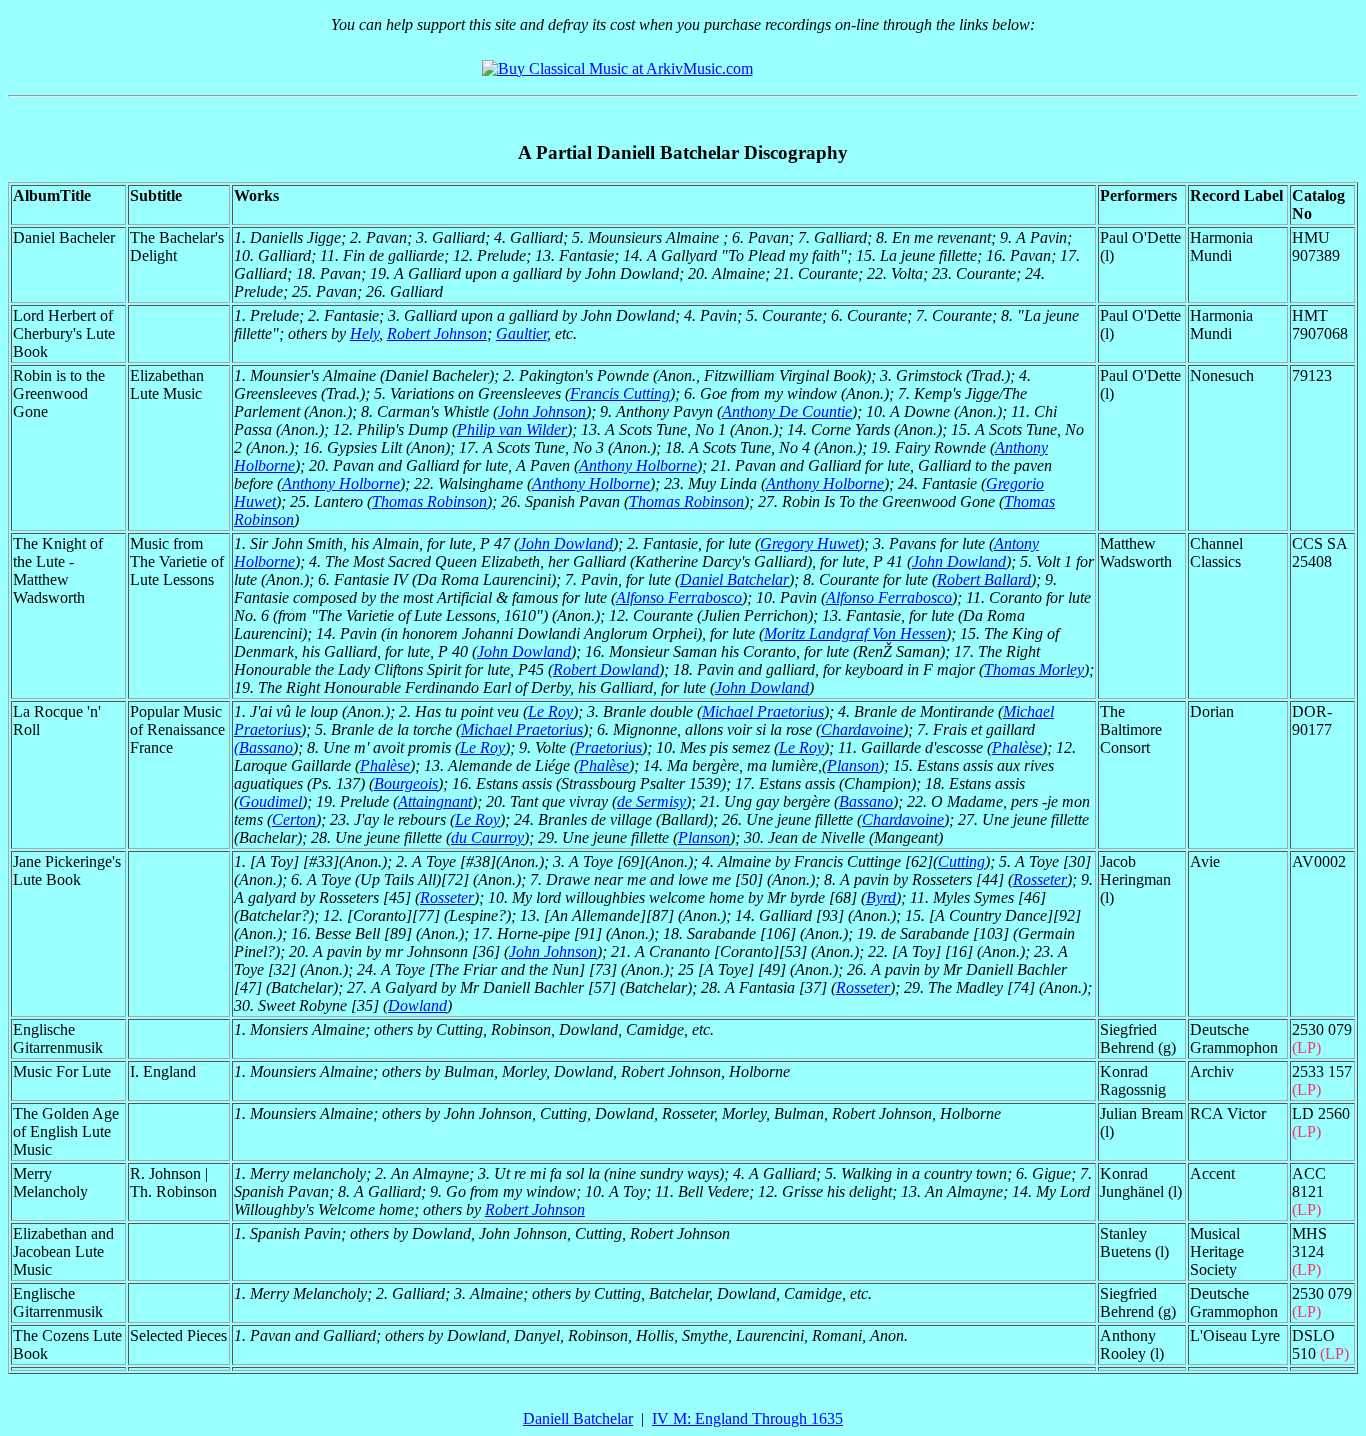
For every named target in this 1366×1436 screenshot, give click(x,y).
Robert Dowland (606, 669)
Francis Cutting (620, 393)
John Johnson (542, 411)
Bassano (866, 801)
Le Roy (550, 711)
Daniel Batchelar (734, 579)
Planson (853, 765)
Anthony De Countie (787, 411)
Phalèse (1017, 747)
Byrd (881, 897)
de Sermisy (651, 801)
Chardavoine (862, 729)
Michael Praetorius (763, 711)
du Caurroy (487, 837)
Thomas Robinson (429, 501)
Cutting (961, 861)
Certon (294, 819)
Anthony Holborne (638, 465)
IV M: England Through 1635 (747, 1418)
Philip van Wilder (512, 429)
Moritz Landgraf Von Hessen (855, 633)
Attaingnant (435, 801)
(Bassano (263, 747)
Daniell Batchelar (578, 1418)
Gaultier (521, 333)
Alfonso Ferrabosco (679, 597)
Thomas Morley (1034, 669)
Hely (364, 333)
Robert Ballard (984, 579)
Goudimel (270, 801)
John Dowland (566, 543)
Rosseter (1040, 879)
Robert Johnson (437, 333)
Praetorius (608, 747)
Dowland (417, 1005)
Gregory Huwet (809, 543)
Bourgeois (406, 783)
